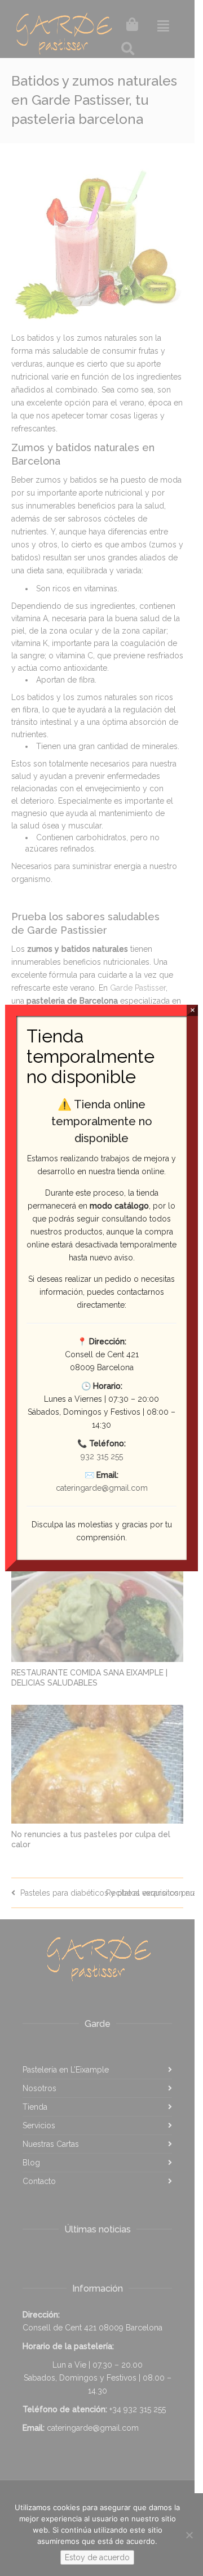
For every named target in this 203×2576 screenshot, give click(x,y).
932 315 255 (102, 1456)
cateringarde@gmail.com (102, 1488)
